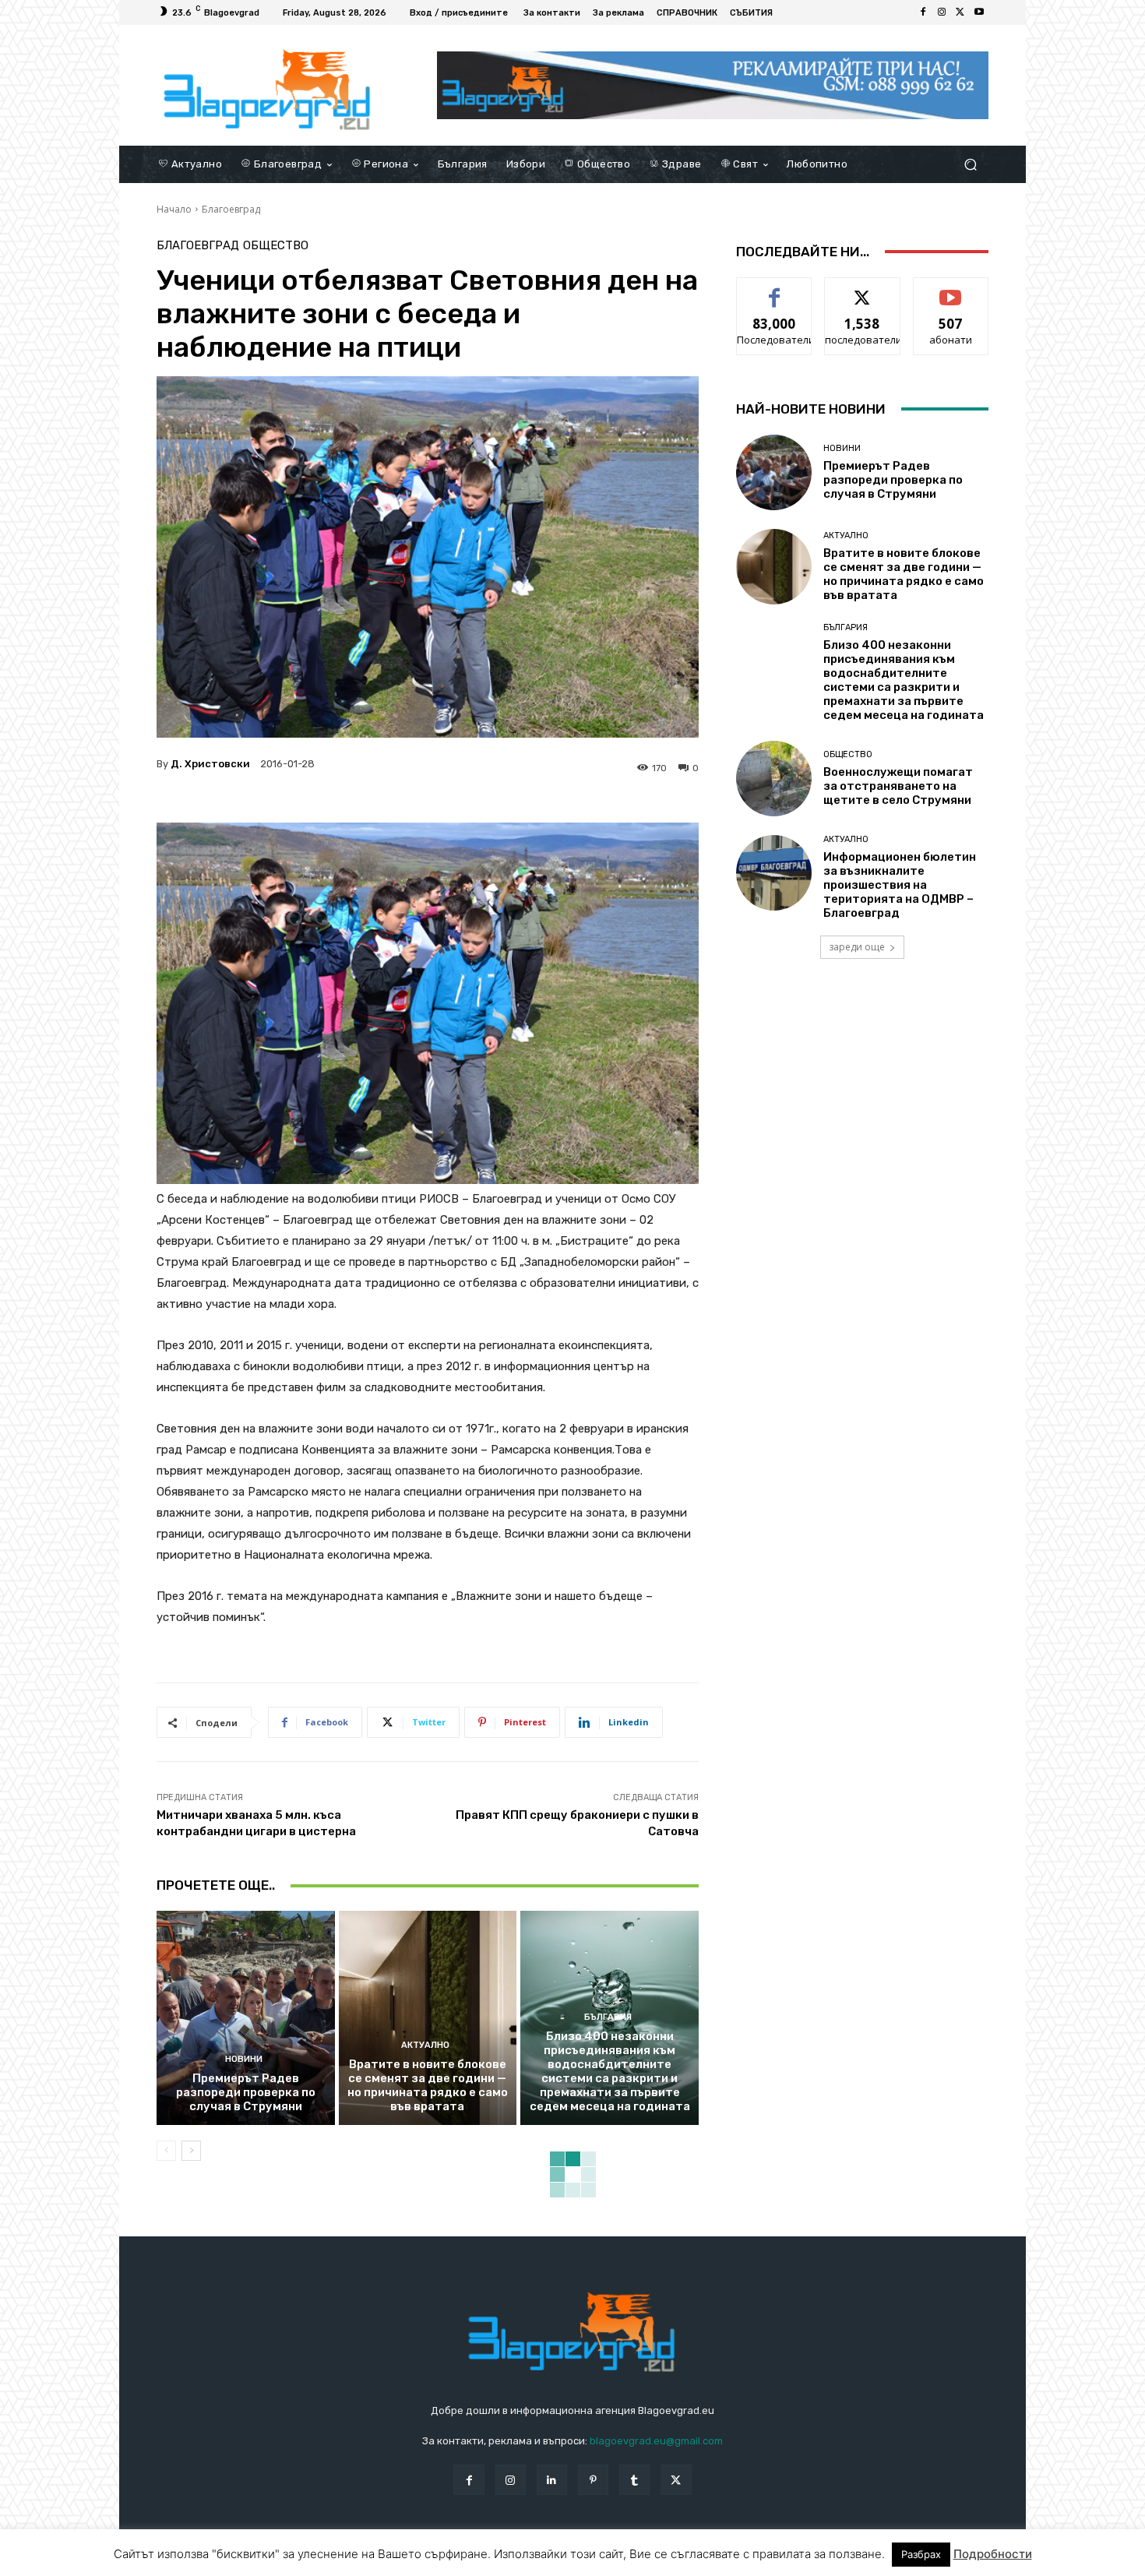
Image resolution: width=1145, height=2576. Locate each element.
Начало (174, 209)
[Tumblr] (634, 2480)
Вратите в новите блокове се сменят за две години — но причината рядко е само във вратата (428, 2085)
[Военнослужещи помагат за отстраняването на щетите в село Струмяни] (774, 779)
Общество (276, 246)
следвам (862, 289)
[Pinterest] (593, 2480)
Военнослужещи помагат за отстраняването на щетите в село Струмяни (898, 786)
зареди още (857, 947)
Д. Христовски (210, 764)
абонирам (951, 289)
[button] (970, 164)
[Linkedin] (552, 2480)
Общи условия (342, 2561)
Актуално (425, 2045)
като (774, 289)
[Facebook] (923, 12)
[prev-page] (166, 2151)
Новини (244, 2059)
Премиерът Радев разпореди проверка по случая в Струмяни (246, 2092)
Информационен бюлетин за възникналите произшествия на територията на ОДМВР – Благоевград (900, 885)
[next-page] (191, 2151)
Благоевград (231, 209)
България (608, 2017)
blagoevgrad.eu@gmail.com (656, 2441)
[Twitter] (960, 12)
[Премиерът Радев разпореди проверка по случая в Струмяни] (246, 2017)
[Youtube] (979, 12)
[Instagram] (942, 12)
